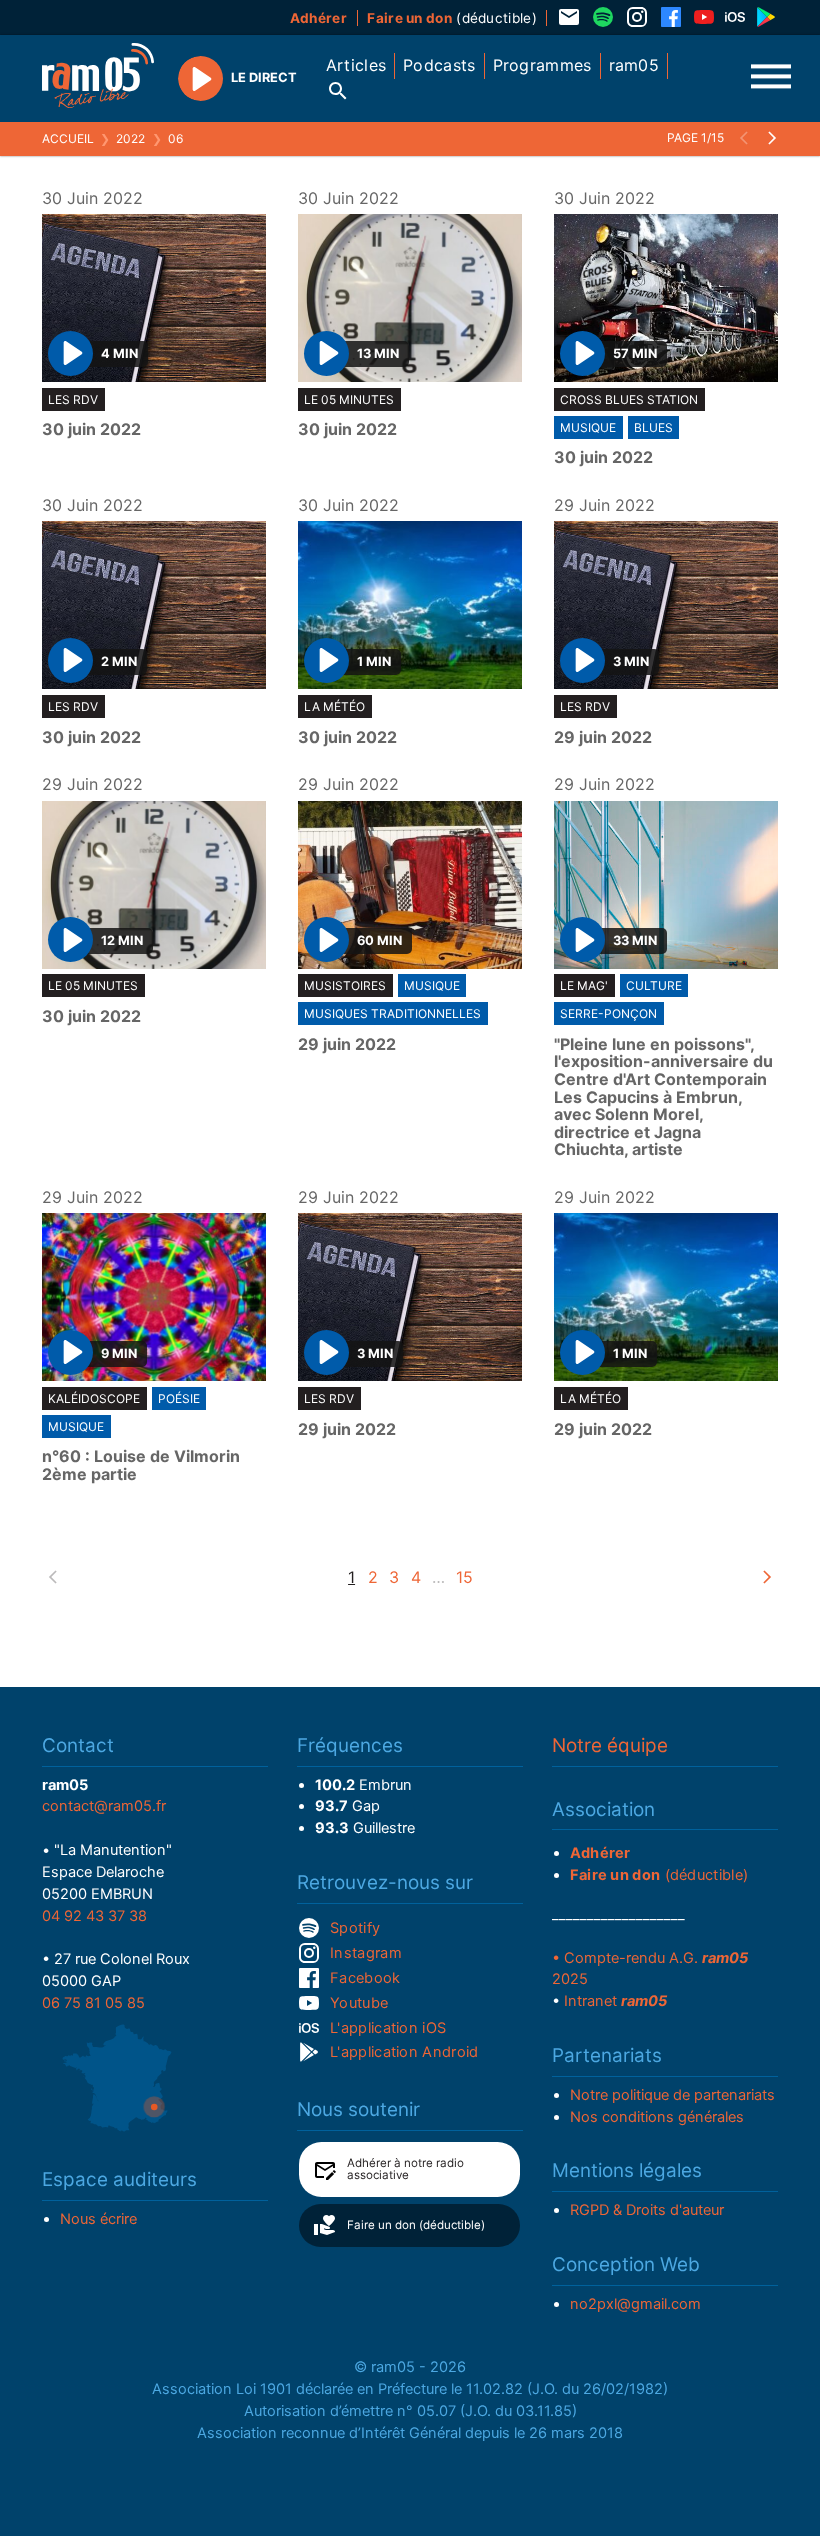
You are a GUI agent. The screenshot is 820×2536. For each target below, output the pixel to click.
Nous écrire (98, 2219)
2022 (130, 138)
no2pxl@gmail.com (635, 2304)
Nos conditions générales (657, 2117)
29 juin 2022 (603, 738)
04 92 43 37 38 (94, 1916)
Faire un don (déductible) (416, 2225)
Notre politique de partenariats (672, 2095)
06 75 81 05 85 (93, 2003)
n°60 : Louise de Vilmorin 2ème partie (141, 1465)
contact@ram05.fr (104, 1806)
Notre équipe (610, 1745)
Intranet (615, 2001)
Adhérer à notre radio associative (405, 2169)
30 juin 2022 (91, 430)
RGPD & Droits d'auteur (647, 2210)
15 (464, 1577)
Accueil (68, 138)
